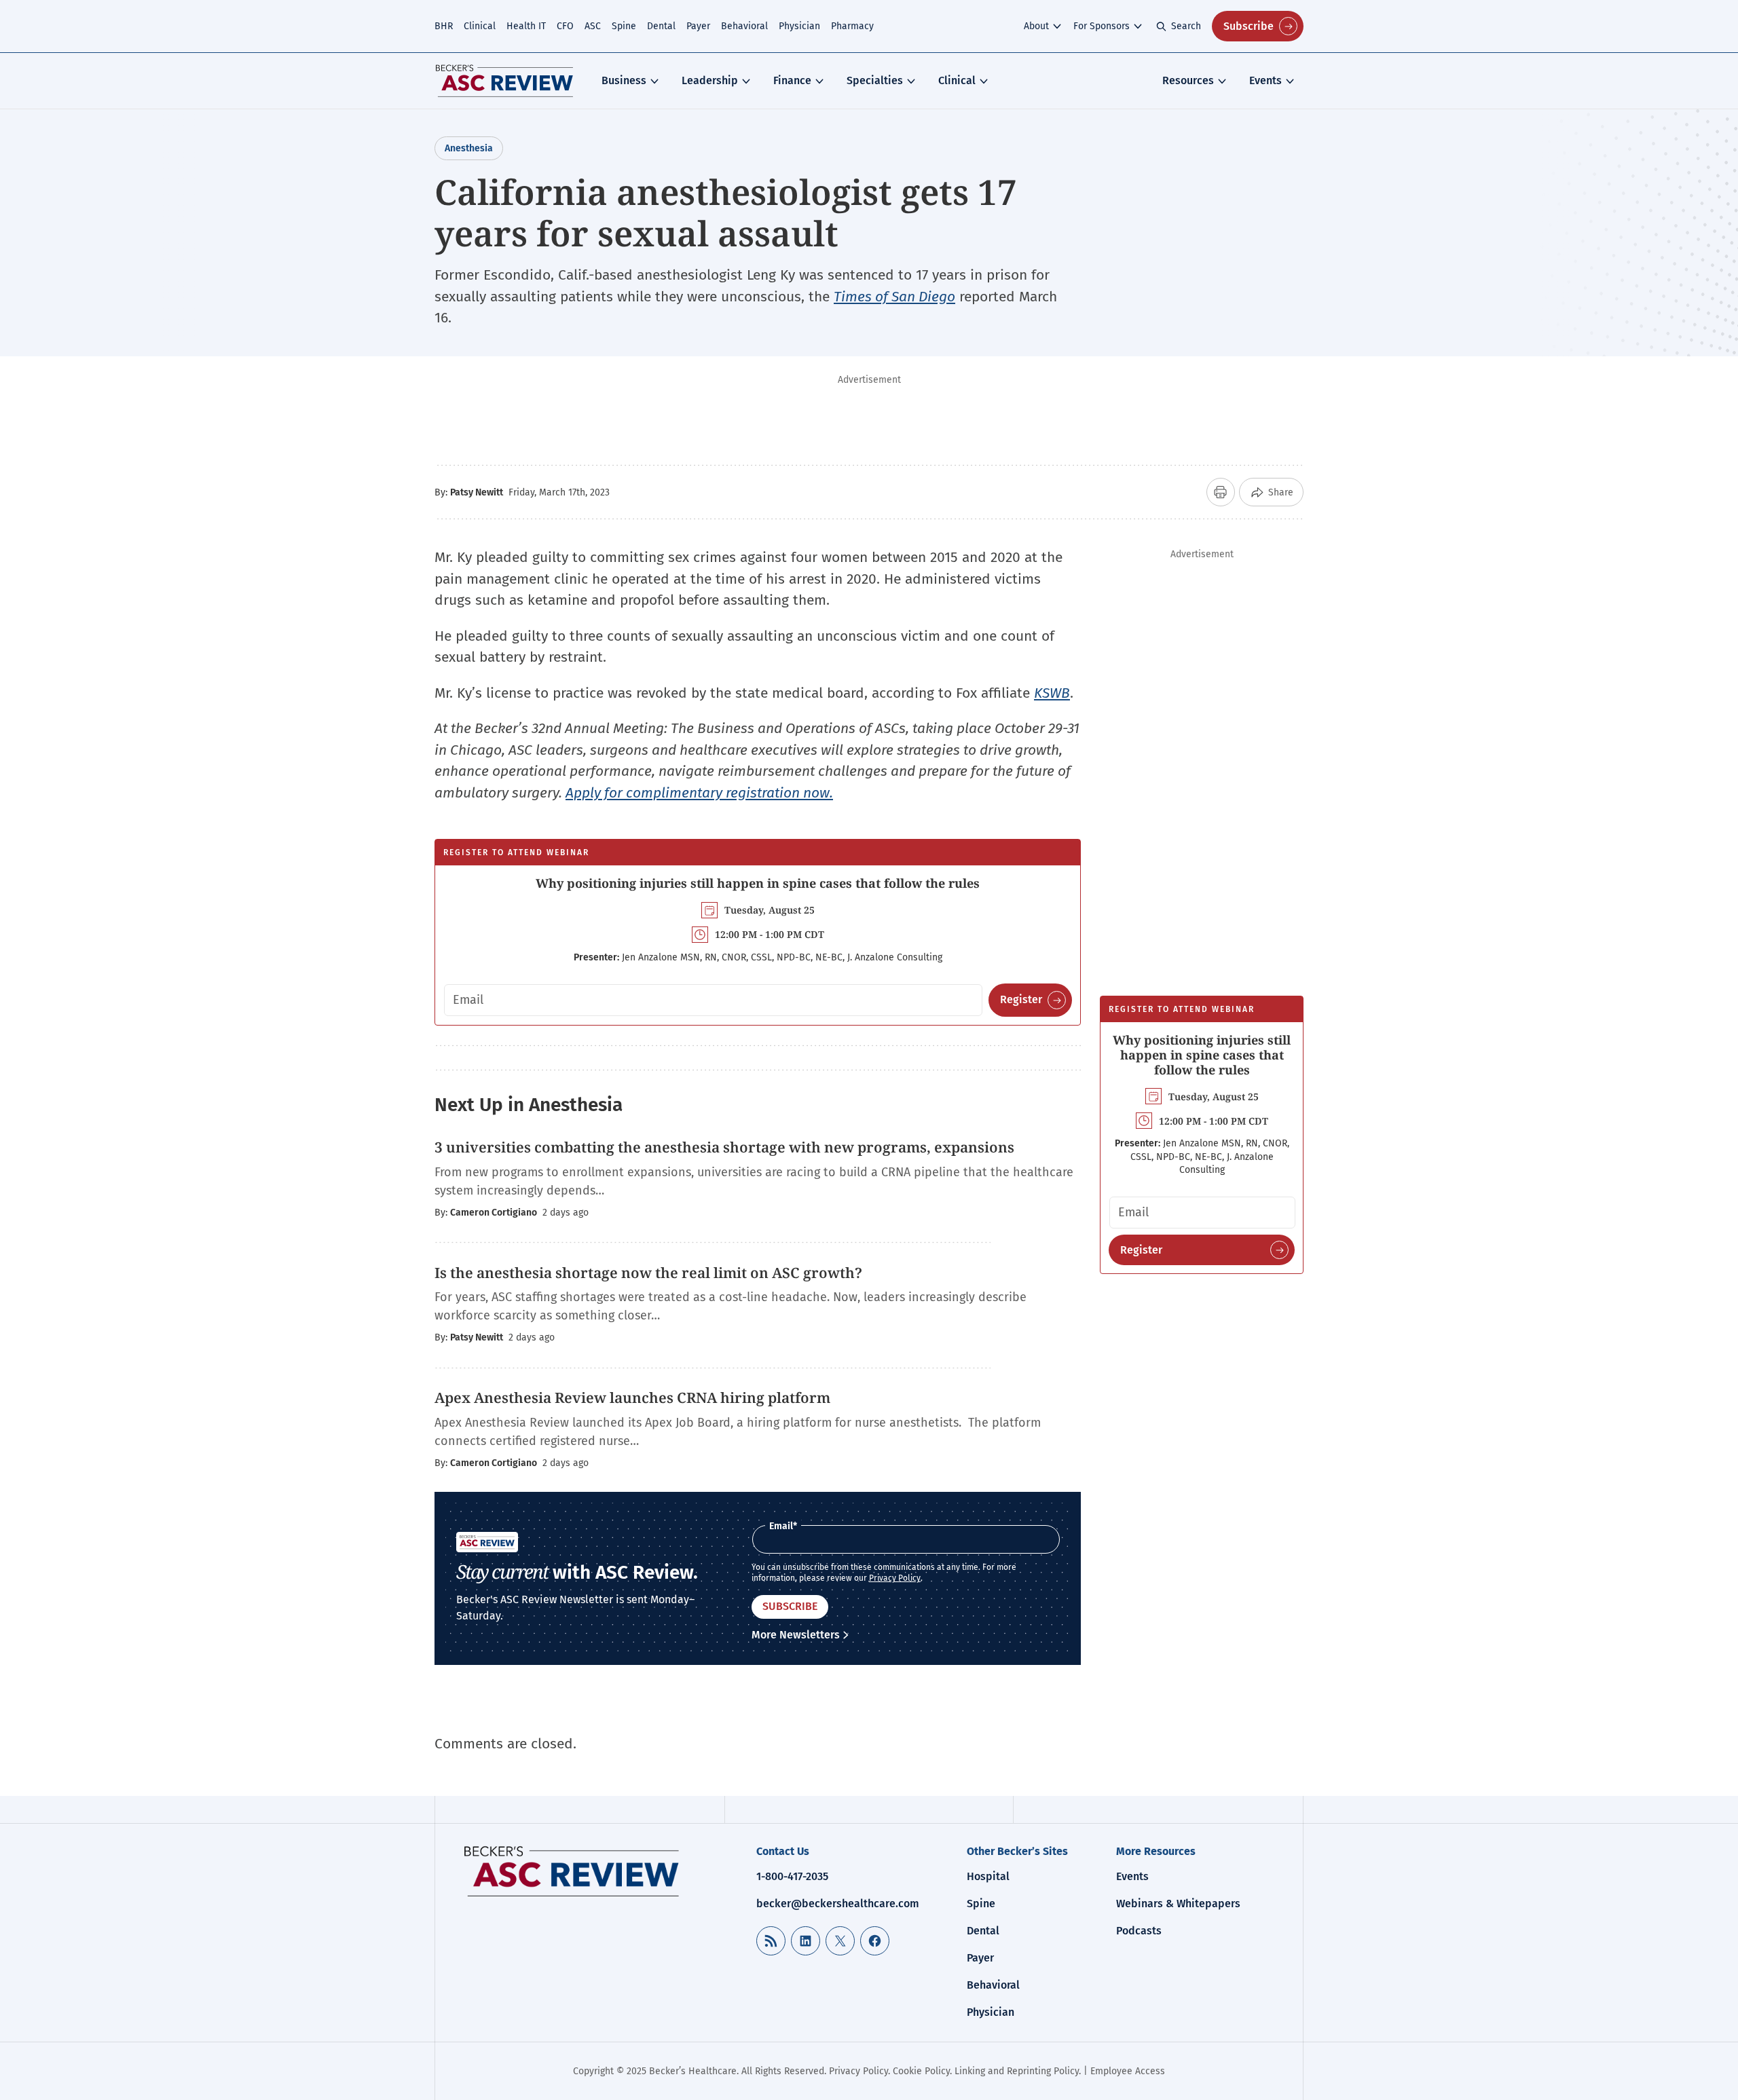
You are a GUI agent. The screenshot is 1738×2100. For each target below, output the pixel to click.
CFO (565, 26)
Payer (698, 26)
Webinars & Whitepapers (1178, 1904)
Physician (799, 26)
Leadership (710, 80)
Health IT (526, 26)
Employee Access (1128, 2071)
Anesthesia (469, 148)
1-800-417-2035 (792, 1876)
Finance (792, 80)
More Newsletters (796, 1635)
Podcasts (1139, 1931)
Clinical (480, 26)
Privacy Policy (895, 1578)
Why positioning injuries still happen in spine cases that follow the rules (758, 883)
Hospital (988, 1876)
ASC (593, 26)
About (1036, 26)
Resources (1188, 80)
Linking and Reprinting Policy (1017, 2071)
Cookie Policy (921, 2071)
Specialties (875, 80)
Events (1265, 80)
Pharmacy (852, 26)
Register (1021, 999)
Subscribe (1249, 26)
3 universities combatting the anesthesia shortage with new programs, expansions (724, 1147)
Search (1186, 26)
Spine (624, 26)
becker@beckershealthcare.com (838, 1904)
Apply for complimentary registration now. (699, 793)
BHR (444, 26)
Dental (661, 26)
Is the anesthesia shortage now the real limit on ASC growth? (648, 1273)
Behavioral (744, 26)
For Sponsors (1102, 26)
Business (624, 80)
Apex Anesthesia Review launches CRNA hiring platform (632, 1398)
